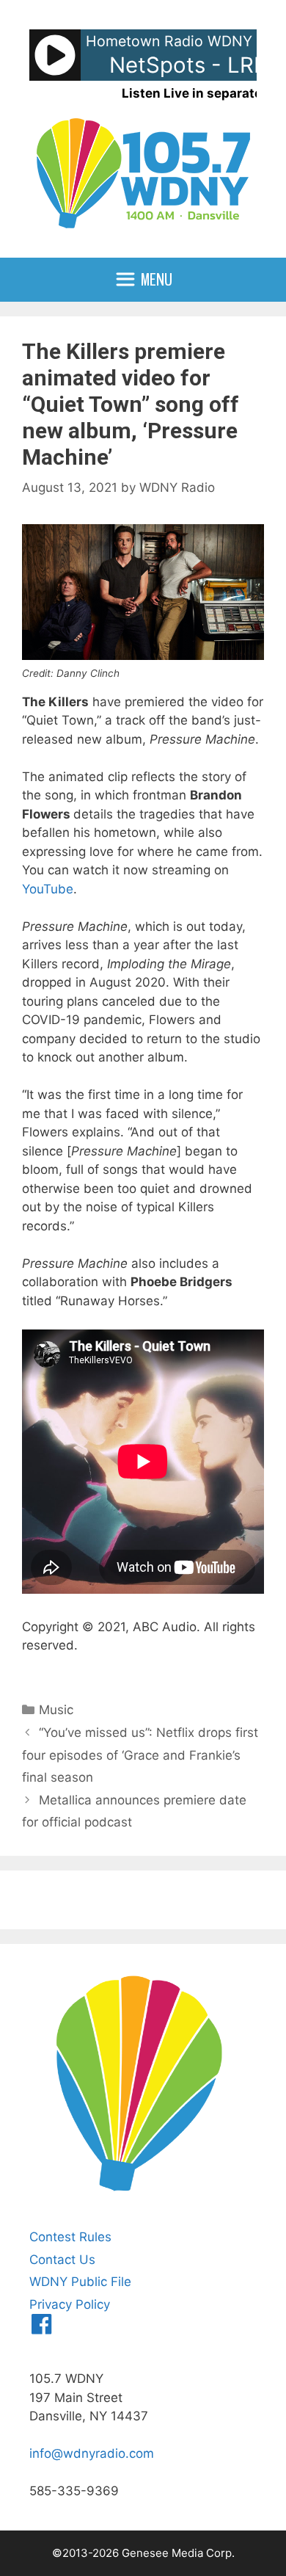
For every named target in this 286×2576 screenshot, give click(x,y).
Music (56, 1710)
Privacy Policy (70, 2304)
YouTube (48, 889)
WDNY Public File (80, 2282)
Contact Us (62, 2260)
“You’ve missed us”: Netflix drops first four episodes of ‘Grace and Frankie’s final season (140, 1755)
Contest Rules (70, 2237)
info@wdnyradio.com (92, 2453)
